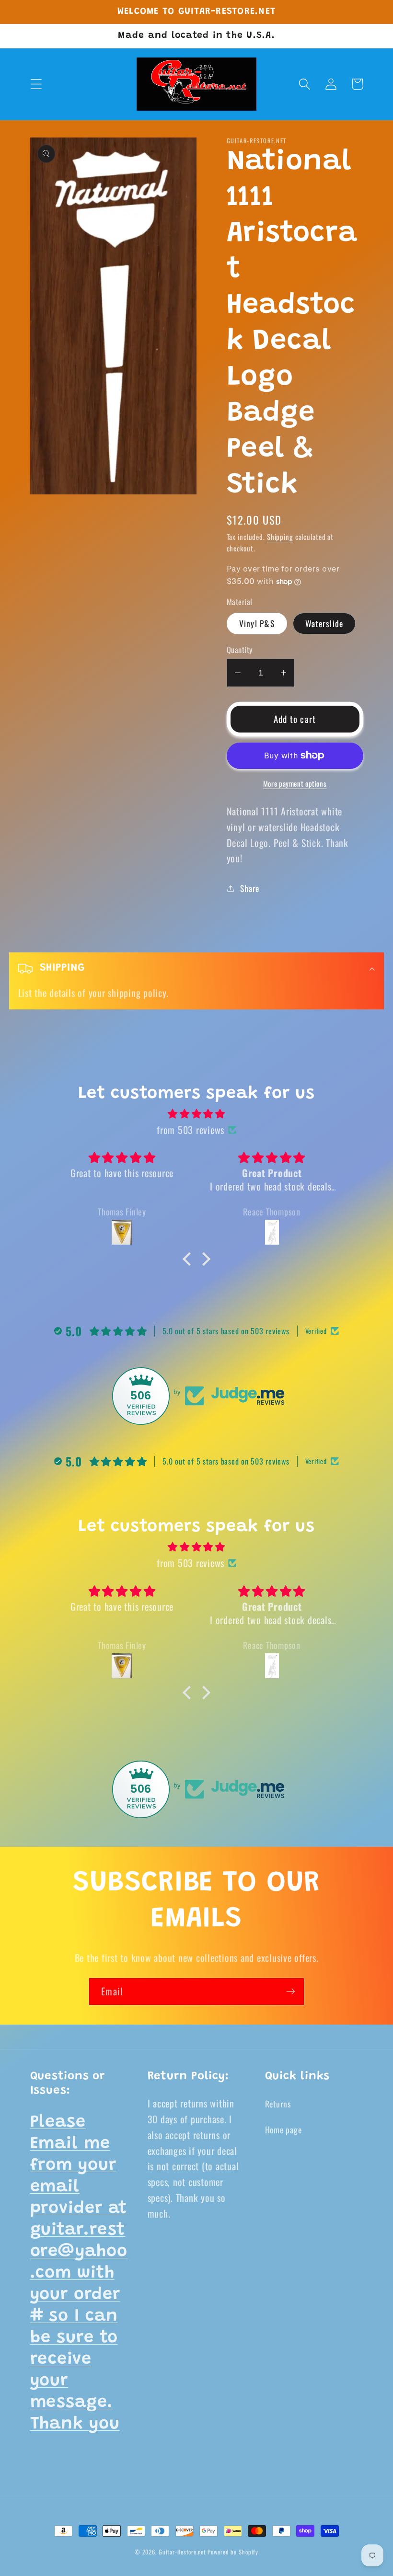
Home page (283, 2129)
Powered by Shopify (233, 2552)
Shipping (280, 537)
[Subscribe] (291, 1992)
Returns (278, 2104)
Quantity (240, 650)
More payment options (295, 784)
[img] (196, 1114)
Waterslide (324, 623)
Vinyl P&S (257, 623)
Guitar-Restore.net (182, 2552)
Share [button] (250, 888)
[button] (36, 84)
